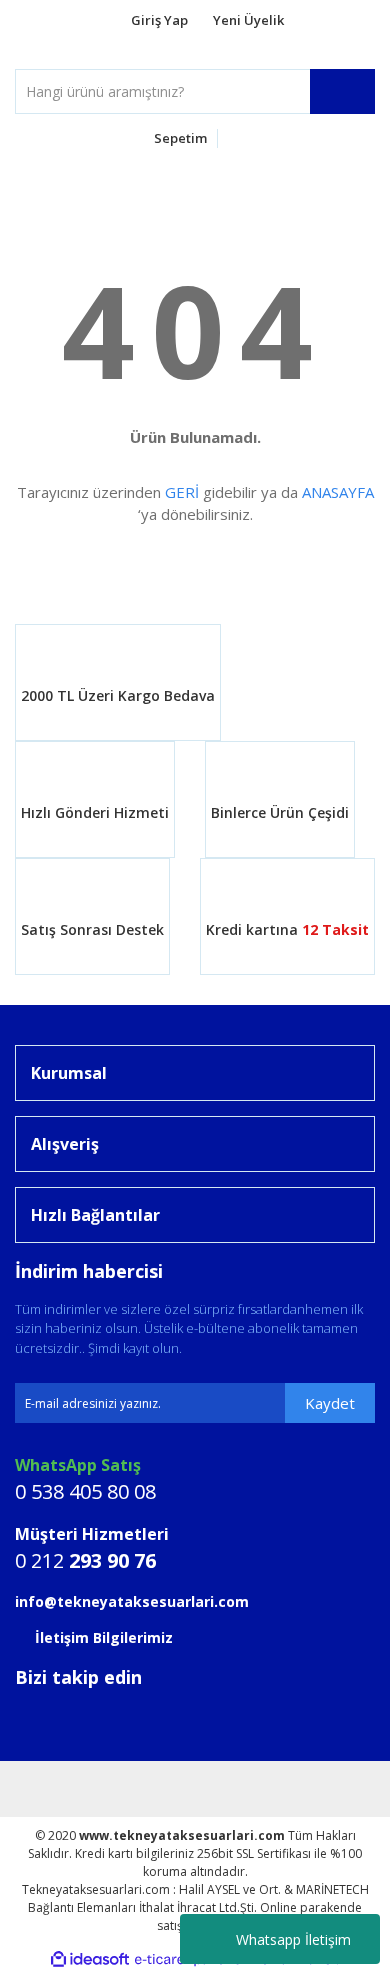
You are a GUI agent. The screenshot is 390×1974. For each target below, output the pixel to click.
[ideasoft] (90, 1959)
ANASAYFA (338, 492)
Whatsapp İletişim (293, 1939)
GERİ (182, 492)
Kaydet (330, 1403)
